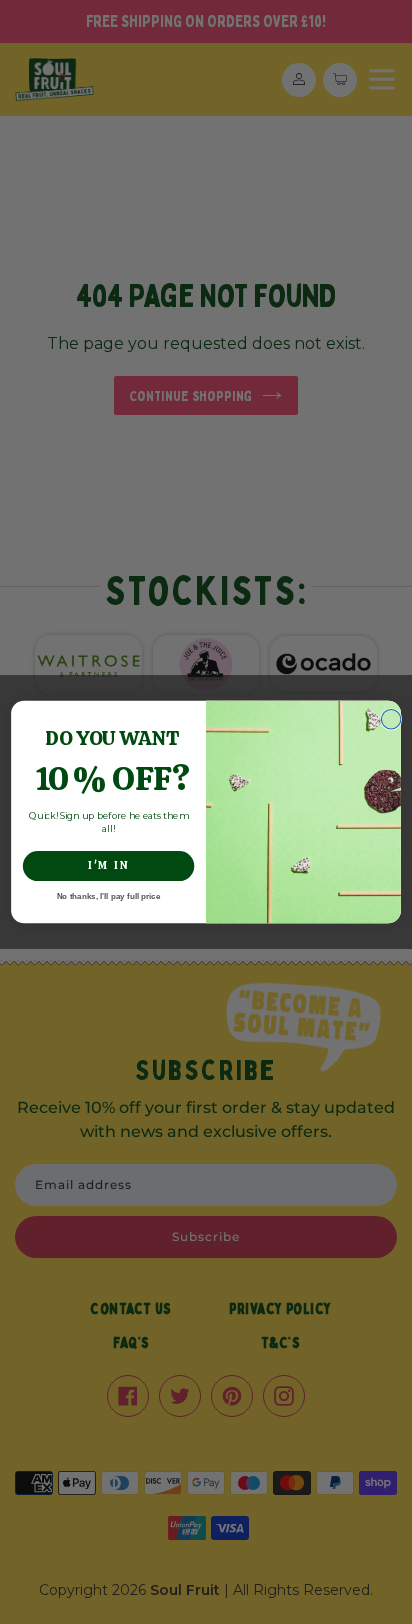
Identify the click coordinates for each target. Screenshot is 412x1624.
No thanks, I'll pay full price (109, 896)
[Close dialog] (390, 719)
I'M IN (108, 865)
